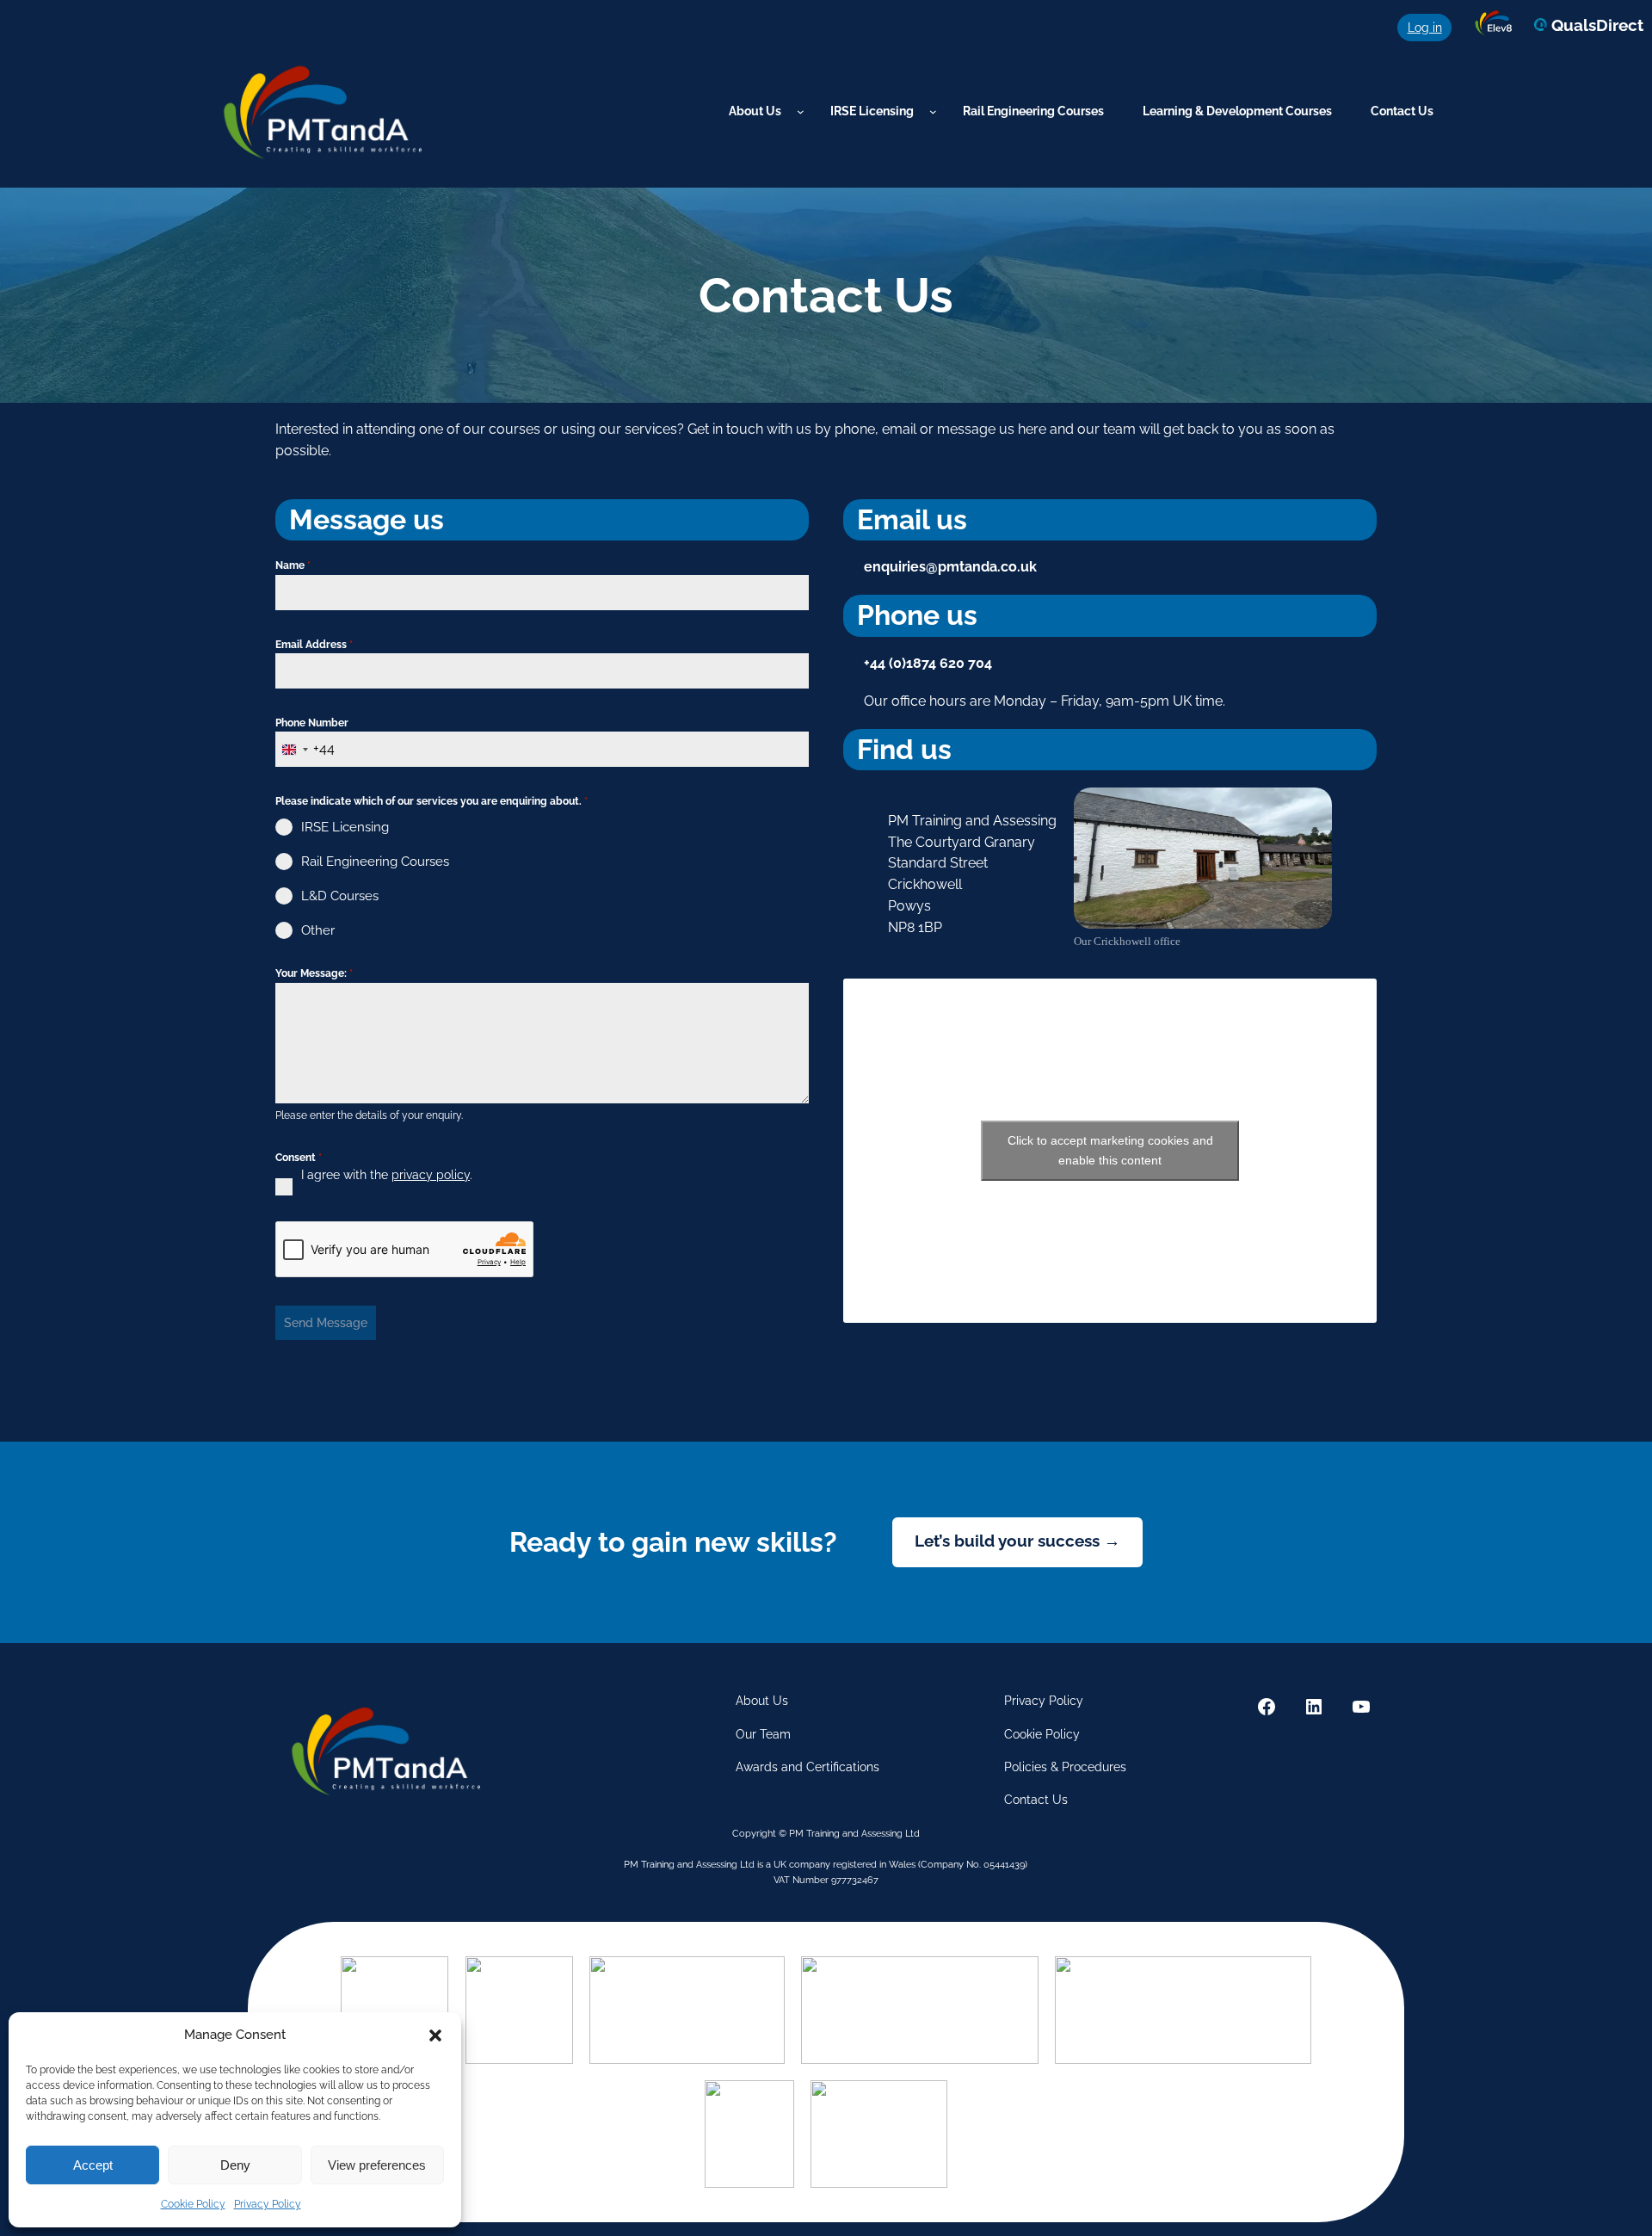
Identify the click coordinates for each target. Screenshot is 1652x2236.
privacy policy (431, 1175)
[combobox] (305, 749)
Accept (93, 2165)
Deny (235, 2165)
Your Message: (314, 973)
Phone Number (312, 723)
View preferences (377, 2165)
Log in (1425, 27)
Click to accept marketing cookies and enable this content (1110, 1150)
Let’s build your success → (1017, 1541)
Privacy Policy (268, 2204)
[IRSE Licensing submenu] (933, 111)
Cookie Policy (193, 2204)
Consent (299, 1158)
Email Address (314, 645)
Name (293, 565)
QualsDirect (1595, 25)
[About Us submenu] (801, 111)
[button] (435, 2035)
